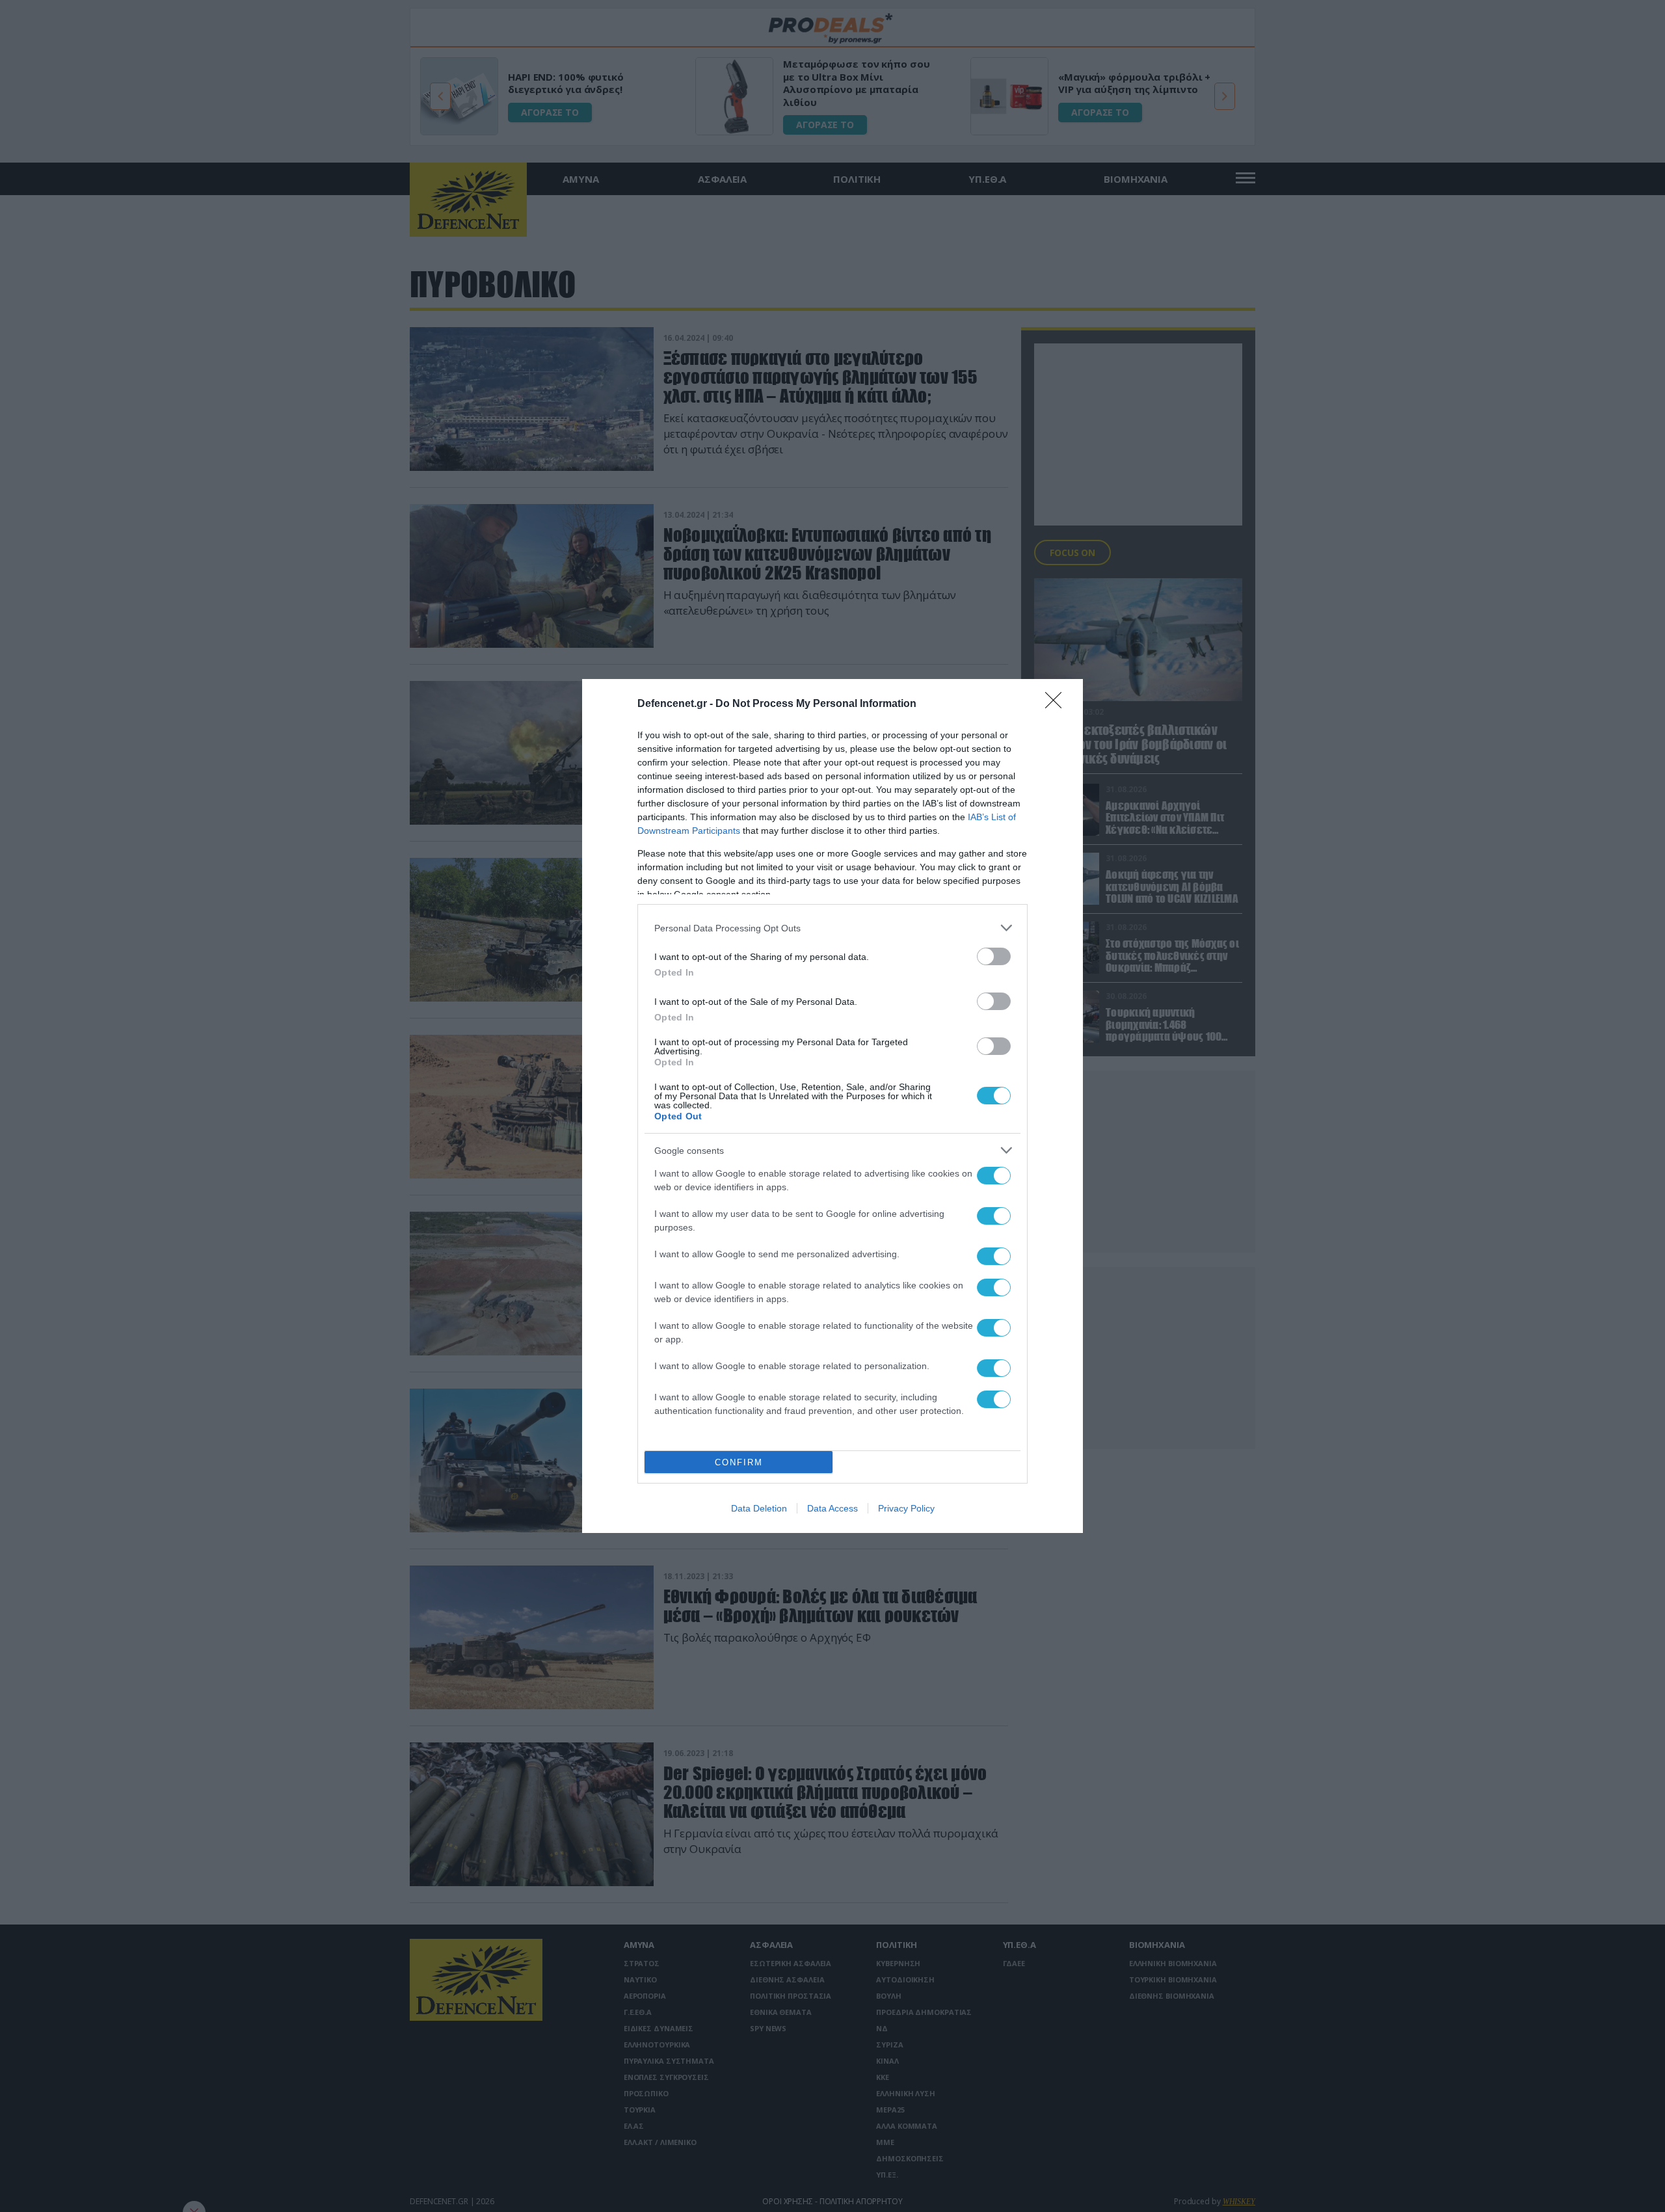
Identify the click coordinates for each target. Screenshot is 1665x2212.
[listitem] (832, 928)
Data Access (832, 1508)
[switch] (994, 956)
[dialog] (832, 1106)
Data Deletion (759, 1508)
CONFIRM (739, 1462)
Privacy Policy (906, 1508)
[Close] (1058, 704)
